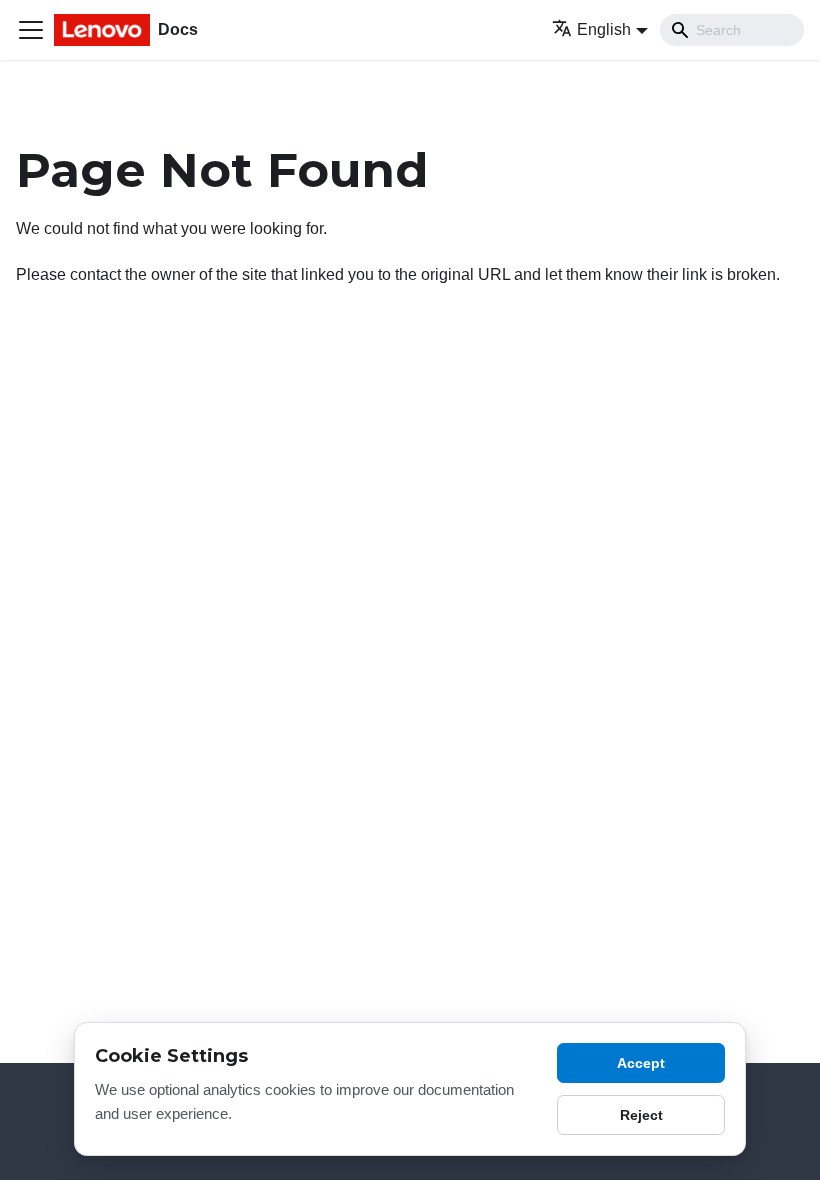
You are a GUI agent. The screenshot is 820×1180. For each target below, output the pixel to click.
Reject (641, 1115)
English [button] (604, 29)
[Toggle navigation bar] (31, 30)
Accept (641, 1063)
